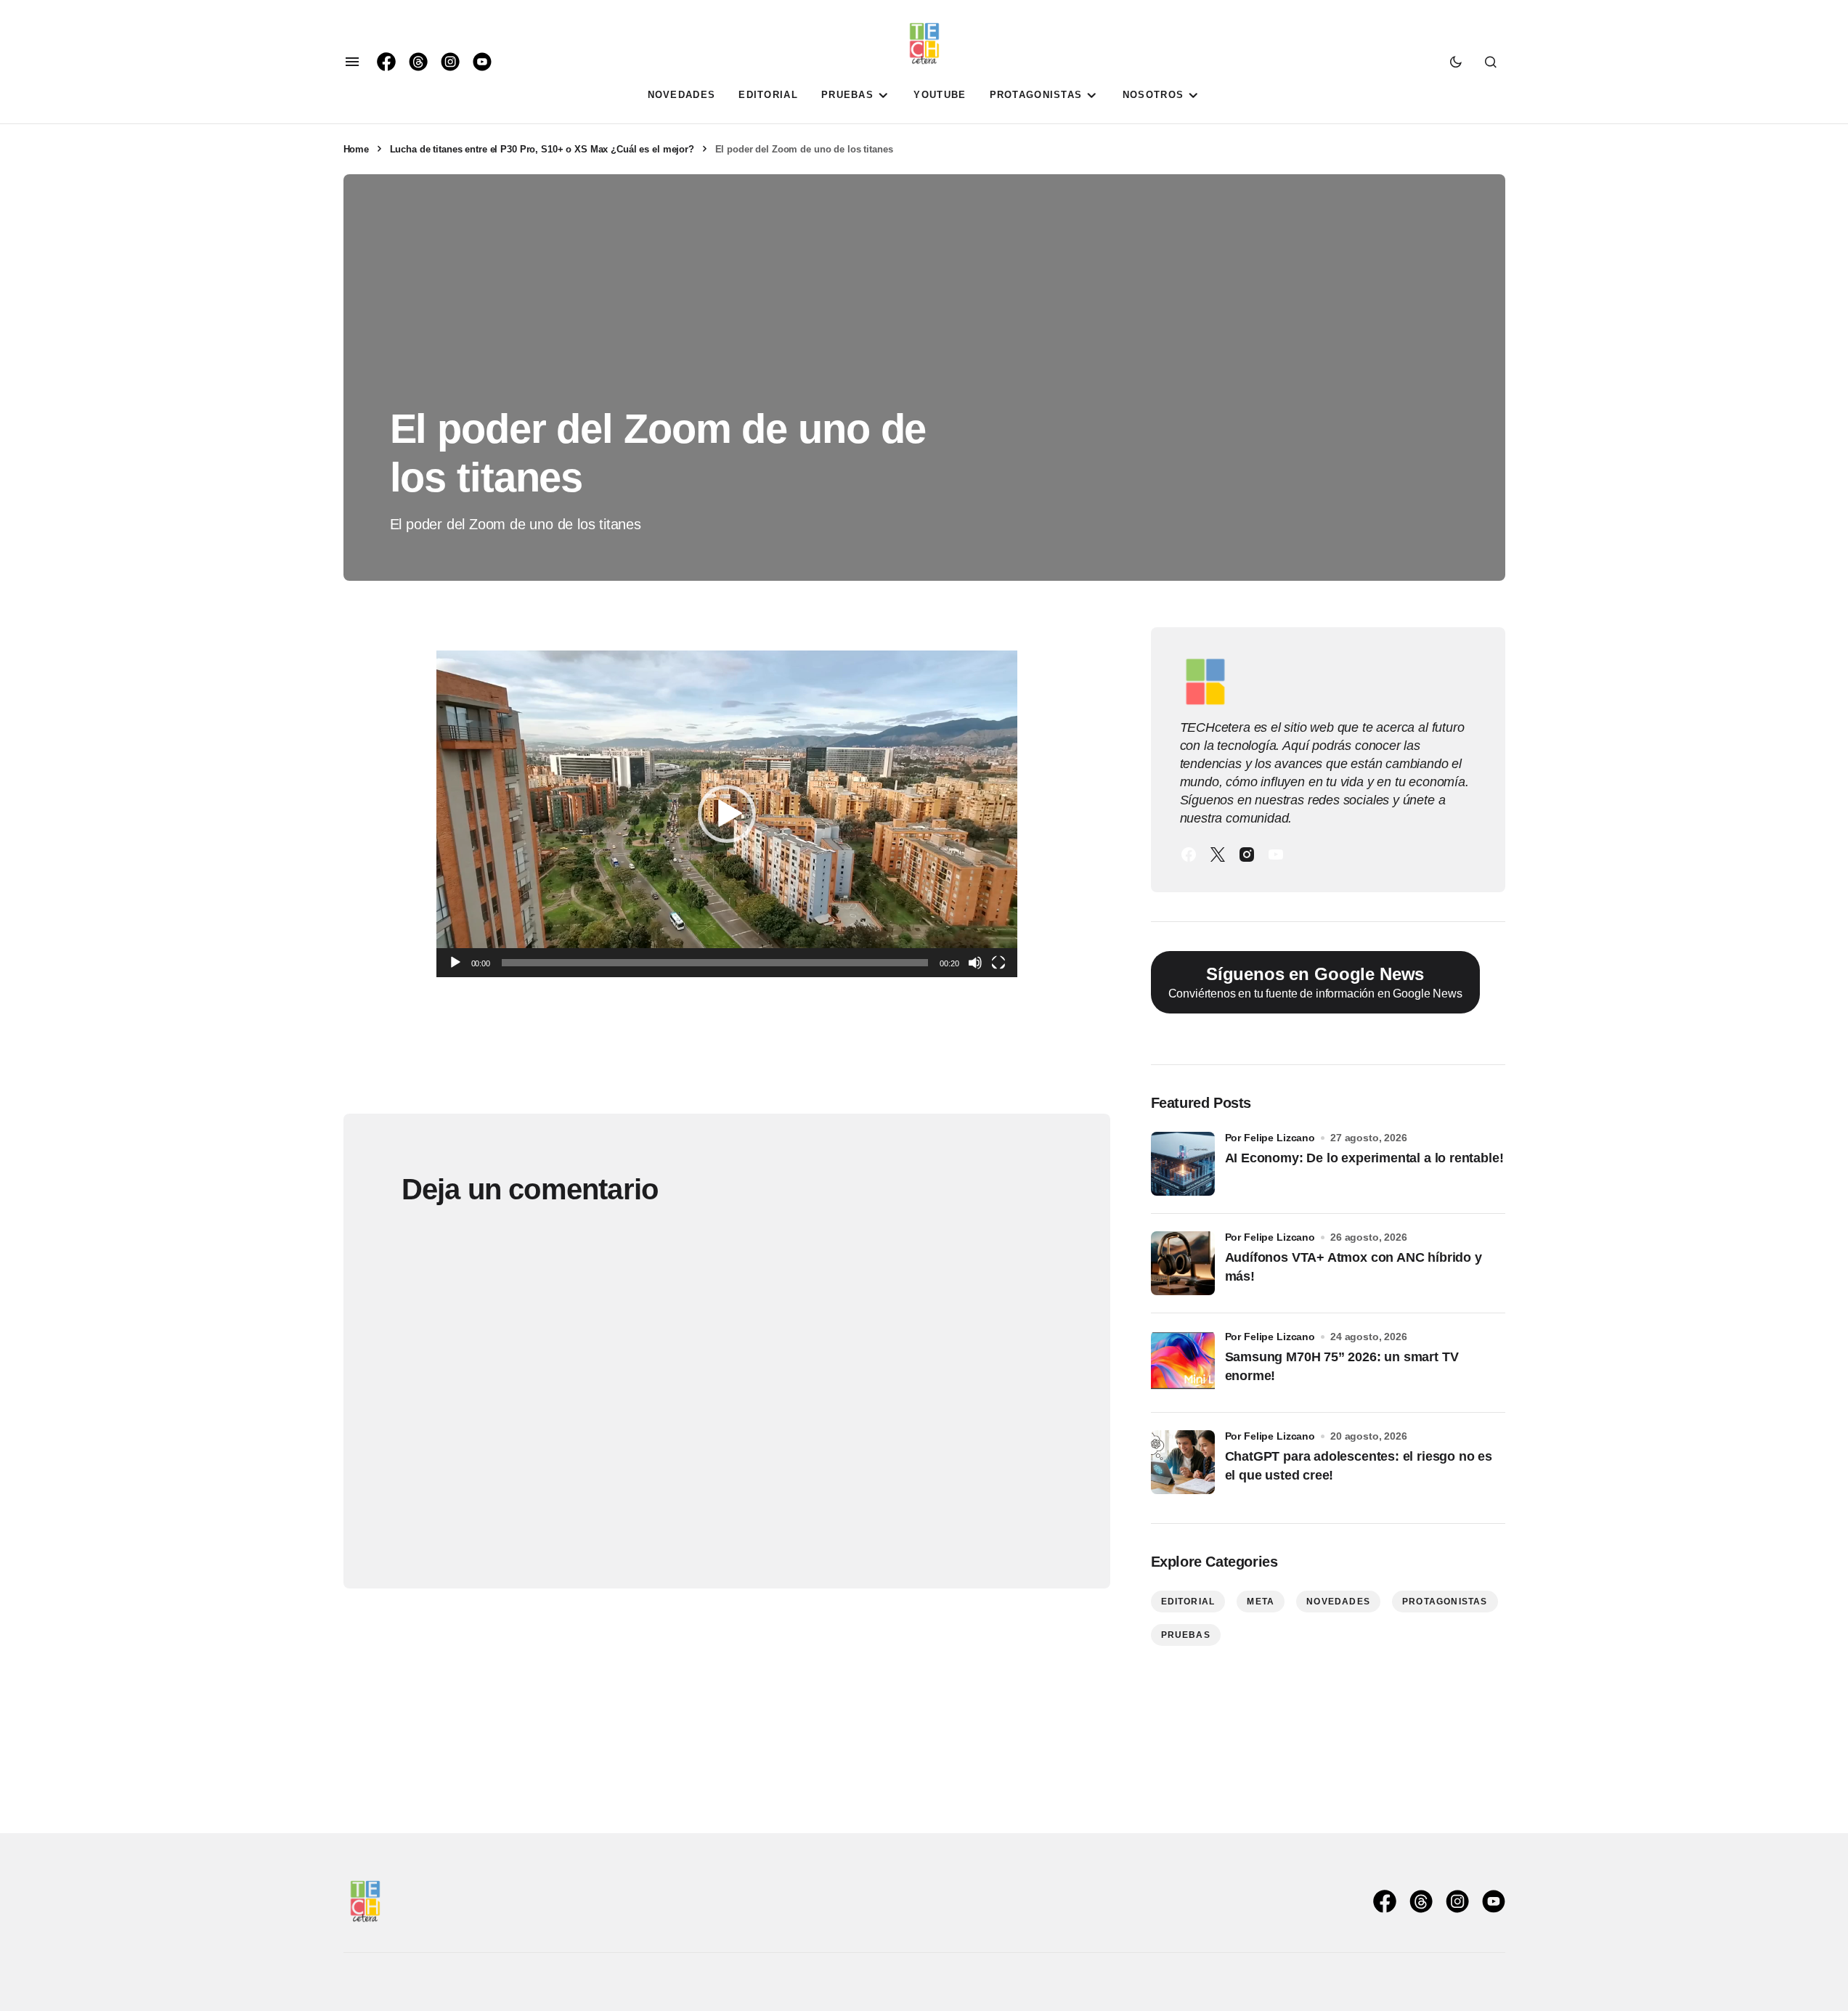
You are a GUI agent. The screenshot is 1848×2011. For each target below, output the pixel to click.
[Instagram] (1247, 854)
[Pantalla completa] (998, 963)
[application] (727, 814)
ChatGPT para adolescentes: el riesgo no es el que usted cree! (1359, 1465)
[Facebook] (1189, 854)
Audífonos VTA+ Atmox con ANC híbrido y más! (1354, 1266)
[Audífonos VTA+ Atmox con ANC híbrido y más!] (1183, 1263)
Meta (1261, 1602)
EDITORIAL (1188, 1602)
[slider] (715, 963)
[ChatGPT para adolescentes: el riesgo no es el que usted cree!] (1183, 1462)
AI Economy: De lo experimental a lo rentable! (1364, 1158)
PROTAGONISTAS (1445, 1602)
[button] (352, 62)
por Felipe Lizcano (1270, 1138)
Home (356, 149)
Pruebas (1186, 1635)
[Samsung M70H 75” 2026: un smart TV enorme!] (1183, 1363)
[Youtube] (1276, 854)
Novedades (1338, 1602)
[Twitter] (1218, 854)
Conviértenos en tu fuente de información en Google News (1315, 982)
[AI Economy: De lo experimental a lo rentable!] (1183, 1164)
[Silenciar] (975, 963)
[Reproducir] (455, 963)
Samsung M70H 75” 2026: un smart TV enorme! (1342, 1366)
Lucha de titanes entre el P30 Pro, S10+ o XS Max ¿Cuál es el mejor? (542, 149)
